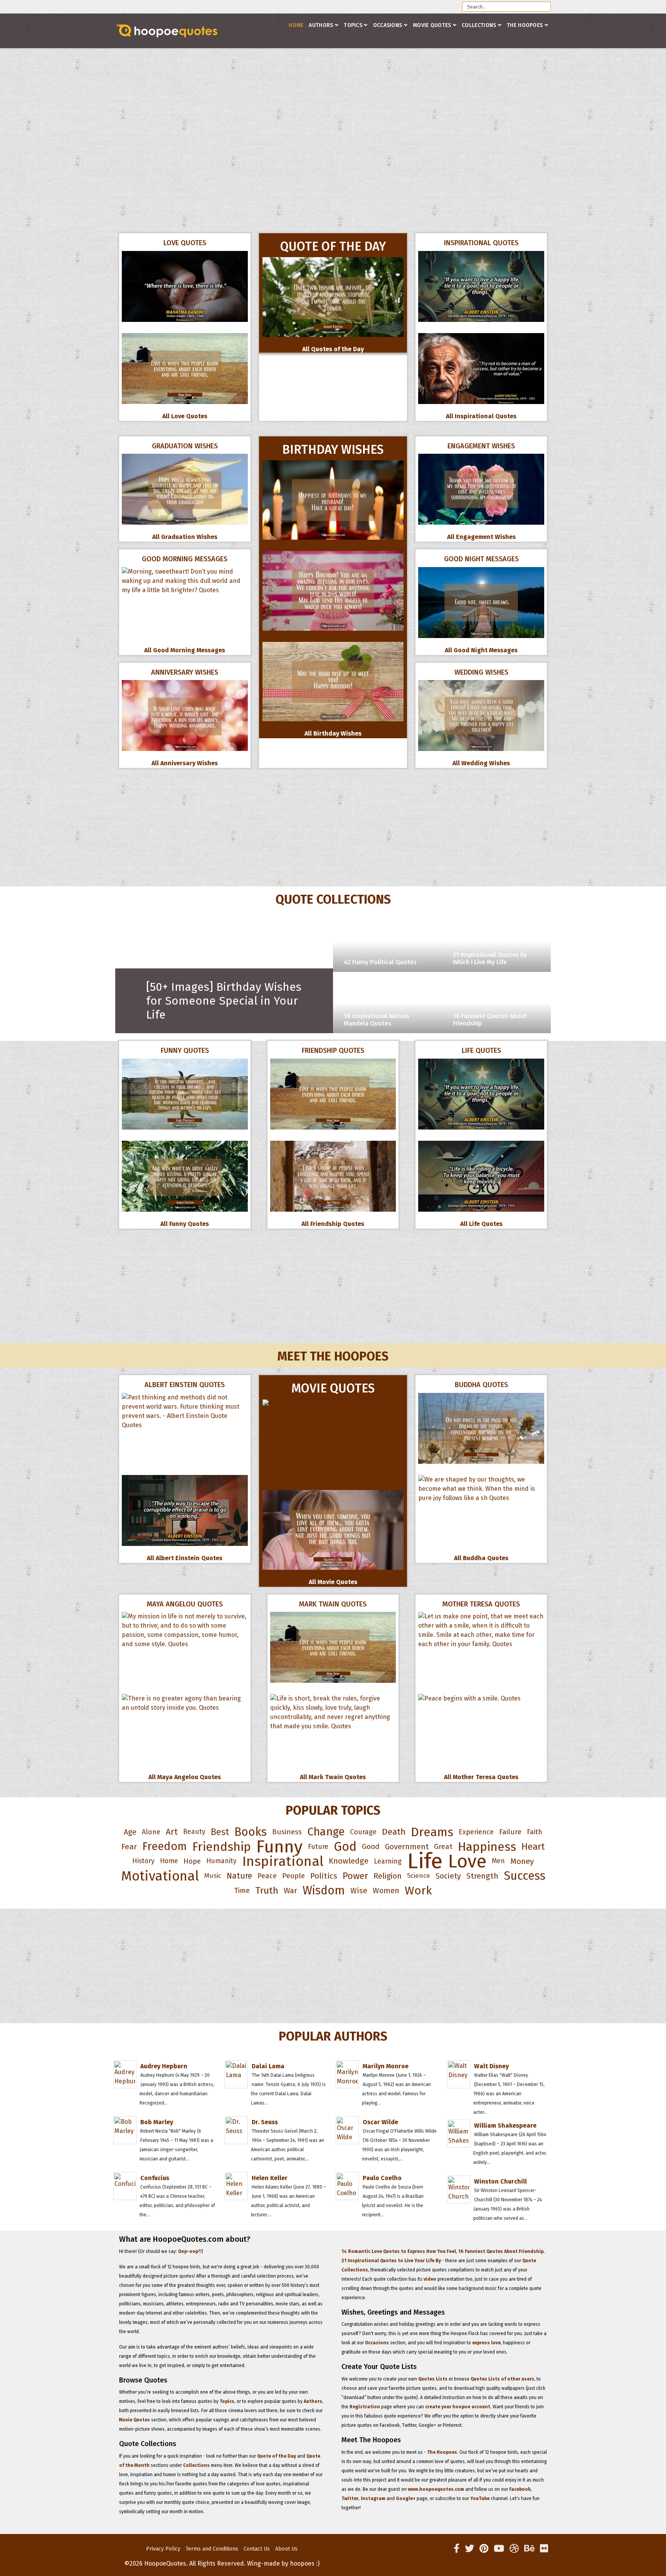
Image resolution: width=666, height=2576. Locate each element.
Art (172, 1832)
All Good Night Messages (481, 650)
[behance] (529, 2549)
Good (371, 1846)
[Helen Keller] (277, 2172)
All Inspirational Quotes (481, 416)
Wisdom (324, 1891)
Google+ (406, 2499)
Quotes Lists (433, 2379)
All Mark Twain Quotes (333, 1777)
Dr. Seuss (265, 2122)
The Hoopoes (525, 25)
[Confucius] (166, 2172)
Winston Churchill (500, 2181)
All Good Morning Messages (185, 650)
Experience (476, 1832)
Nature (239, 1876)
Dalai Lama (268, 2066)
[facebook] (457, 2549)
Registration (365, 2407)
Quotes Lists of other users (502, 2379)
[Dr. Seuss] (277, 2116)
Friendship (222, 1847)
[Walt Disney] (499, 2060)
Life (425, 1861)
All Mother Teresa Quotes (481, 1777)
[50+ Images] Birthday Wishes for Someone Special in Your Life (224, 1001)
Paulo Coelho (382, 2178)
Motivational (160, 1876)
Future (318, 1847)
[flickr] (544, 2549)
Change (326, 1832)
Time (242, 1890)
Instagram (373, 2499)
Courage (363, 1832)
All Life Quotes (481, 1224)
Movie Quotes (432, 25)
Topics (353, 25)
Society (448, 1876)
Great (443, 1846)
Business (287, 1832)
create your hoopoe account (458, 2407)
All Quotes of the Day (333, 349)
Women (386, 1891)
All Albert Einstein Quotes (185, 1558)
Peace (267, 1876)
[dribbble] (514, 2549)
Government (407, 1847)
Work (418, 1891)
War (290, 1891)
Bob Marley (157, 2122)
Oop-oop (188, 2251)
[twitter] (469, 2549)
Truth (267, 1891)
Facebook (520, 2489)
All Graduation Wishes (185, 537)
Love (467, 1861)
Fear (129, 1847)
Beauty (194, 1832)
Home (296, 25)
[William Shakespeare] (499, 2120)
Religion (388, 1876)
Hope (192, 1861)
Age (130, 1832)
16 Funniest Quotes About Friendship (501, 2251)
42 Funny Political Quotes (380, 962)
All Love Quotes (185, 416)
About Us (286, 2549)
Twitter (350, 2499)
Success (525, 1876)
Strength (482, 1876)
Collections (479, 25)
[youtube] (499, 2549)
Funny (279, 1847)
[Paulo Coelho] (388, 2172)
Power (355, 1876)
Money (522, 1861)
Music (213, 1876)
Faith (535, 1832)
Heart (533, 1846)
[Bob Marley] (166, 2116)
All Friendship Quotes (333, 1224)
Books (251, 1832)
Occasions (388, 25)
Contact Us (257, 2549)
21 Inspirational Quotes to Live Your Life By (391, 2261)
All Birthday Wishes (333, 733)
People (293, 1876)
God (345, 1847)
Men (498, 1861)
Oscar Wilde (380, 2122)
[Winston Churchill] (499, 2175)
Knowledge (349, 1861)
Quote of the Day (277, 2456)
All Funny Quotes (185, 1224)
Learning (388, 1861)
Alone (151, 1832)
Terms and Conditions (212, 2549)
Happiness (487, 1847)
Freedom (165, 1846)
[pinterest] (484, 2549)
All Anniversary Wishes (185, 763)
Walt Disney (491, 2066)
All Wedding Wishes (481, 763)
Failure (510, 1832)
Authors (321, 25)
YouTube (480, 2499)
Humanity (221, 1861)
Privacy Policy (163, 2549)
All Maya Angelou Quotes (185, 1777)
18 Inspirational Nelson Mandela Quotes (376, 1020)
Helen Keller (270, 2178)
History (143, 1861)
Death (394, 1832)
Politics (324, 1876)
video (430, 2279)
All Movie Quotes (333, 1582)
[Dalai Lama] (277, 2060)
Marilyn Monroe (386, 2066)
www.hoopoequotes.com (436, 2489)
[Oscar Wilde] (388, 2116)
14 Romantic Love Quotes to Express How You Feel (399, 2251)
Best (220, 1832)
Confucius (155, 2178)
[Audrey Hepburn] (166, 2060)
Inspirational (283, 1861)
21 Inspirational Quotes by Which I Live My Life (490, 958)
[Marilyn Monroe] (388, 2060)
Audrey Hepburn (164, 2066)
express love (486, 2343)
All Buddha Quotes (481, 1558)
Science (419, 1876)
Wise (359, 1891)
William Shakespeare (505, 2126)
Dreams (432, 1832)
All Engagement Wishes (481, 537)
